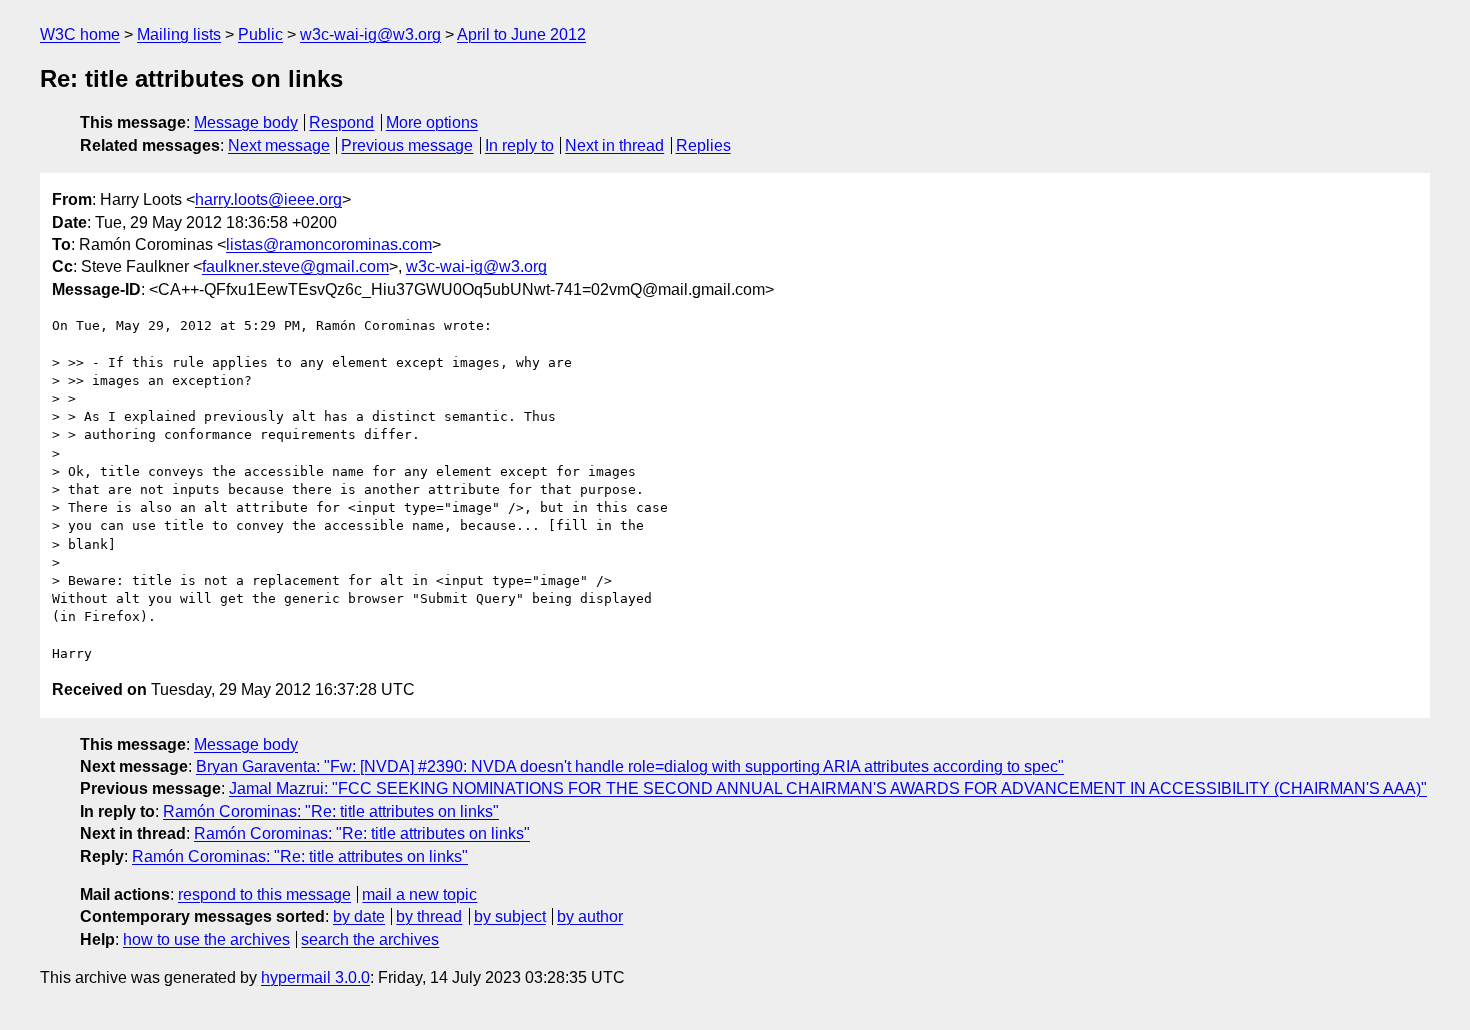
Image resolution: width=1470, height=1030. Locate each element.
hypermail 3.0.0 (315, 977)
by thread (429, 916)
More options (432, 122)
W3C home (80, 34)
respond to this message (264, 894)
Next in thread (614, 145)
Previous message (407, 145)
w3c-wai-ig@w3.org (370, 34)
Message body (246, 122)
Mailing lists (179, 34)
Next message (279, 145)
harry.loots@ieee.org (268, 199)
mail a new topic (419, 894)
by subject (510, 916)
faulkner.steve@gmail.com (295, 266)
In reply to (519, 145)
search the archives (370, 939)
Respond (341, 122)
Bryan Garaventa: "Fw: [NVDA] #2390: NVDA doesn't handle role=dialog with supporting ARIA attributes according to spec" (630, 766)
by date (359, 916)
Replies (703, 145)
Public (260, 34)
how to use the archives (206, 939)
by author (590, 916)
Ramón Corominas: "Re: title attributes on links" (331, 811)
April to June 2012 (521, 34)
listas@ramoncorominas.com (329, 244)
